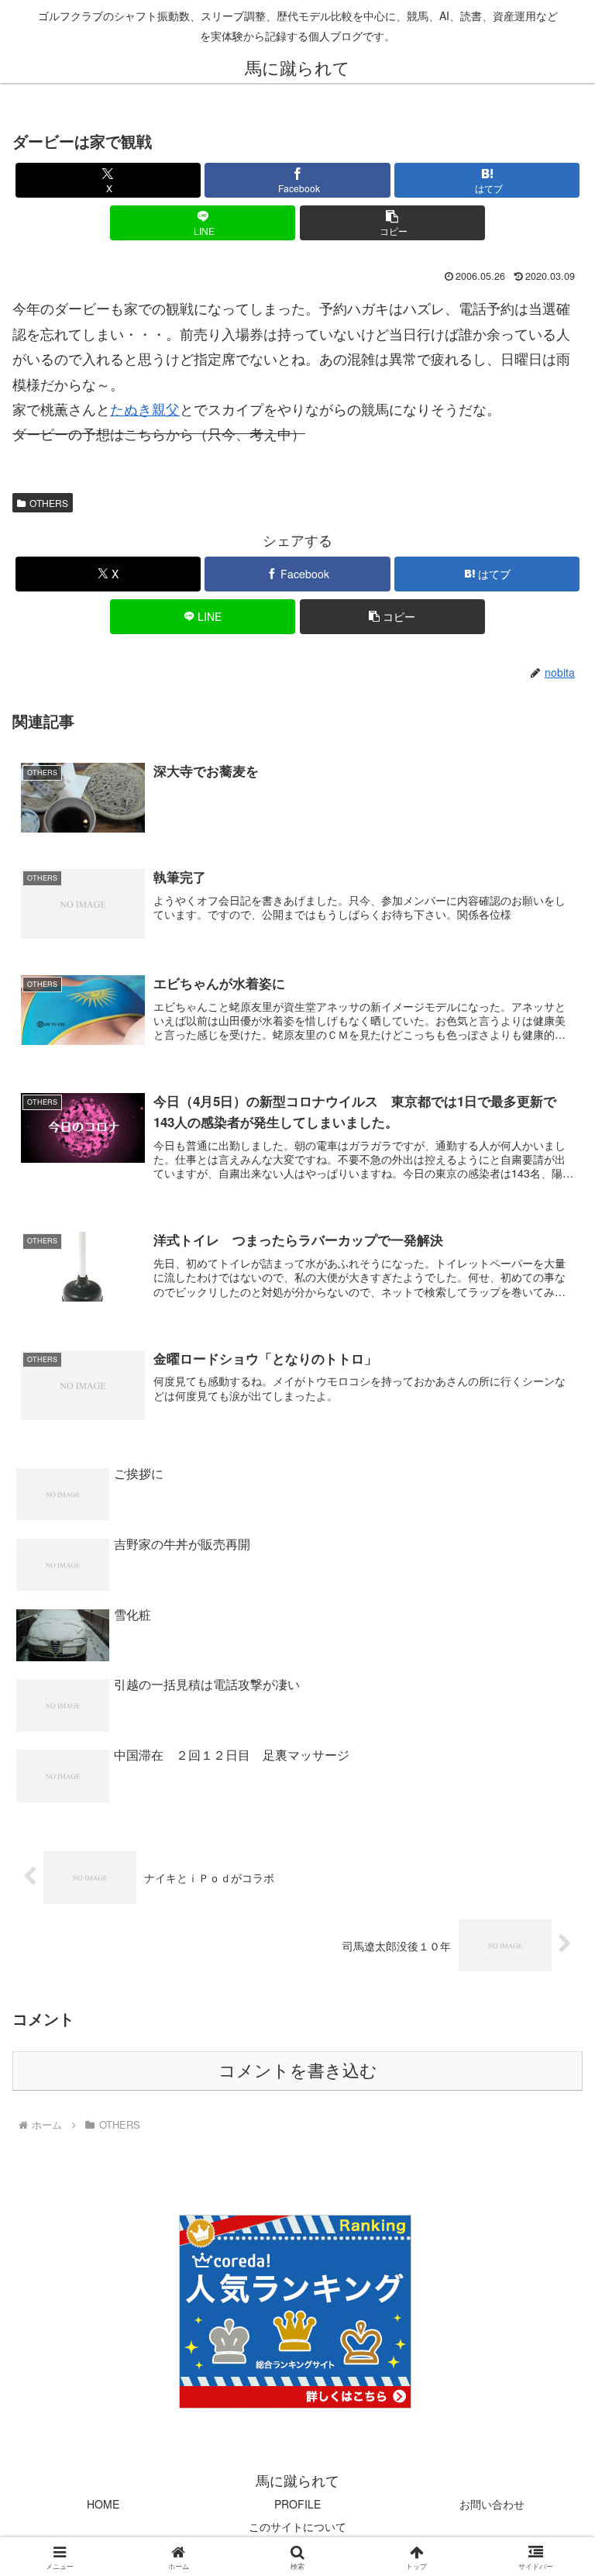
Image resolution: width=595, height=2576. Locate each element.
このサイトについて (297, 2526)
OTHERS (49, 503)
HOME (103, 2504)
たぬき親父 (145, 409)
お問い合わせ (492, 2504)
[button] (392, 223)
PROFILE (297, 2504)
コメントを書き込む (298, 2071)
